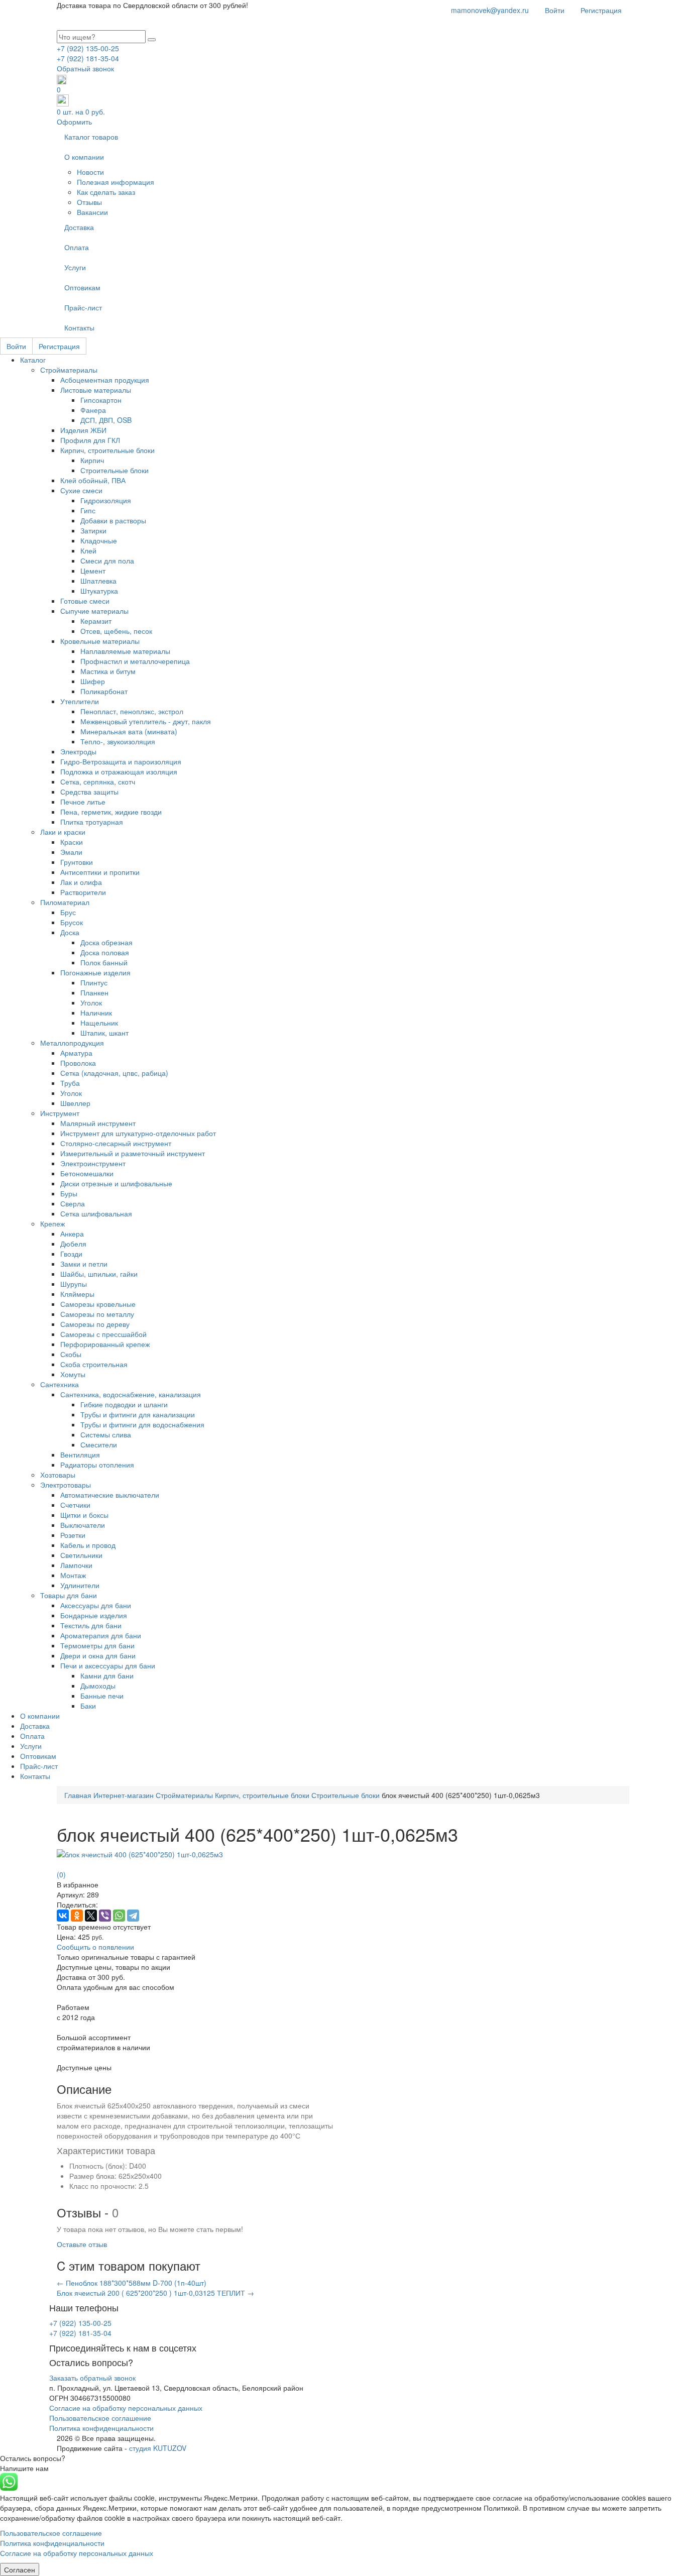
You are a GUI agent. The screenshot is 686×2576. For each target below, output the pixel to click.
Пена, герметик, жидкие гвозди (111, 812)
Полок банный (104, 962)
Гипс (88, 510)
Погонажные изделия (95, 972)
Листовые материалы (96, 390)
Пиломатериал (65, 902)
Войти (555, 10)
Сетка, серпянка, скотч (98, 781)
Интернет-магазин (124, 1795)
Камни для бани (107, 1675)
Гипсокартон (101, 400)
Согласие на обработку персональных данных (126, 2408)
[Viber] (105, 1916)
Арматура (76, 1053)
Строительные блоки (115, 470)
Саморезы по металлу (97, 1314)
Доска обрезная (106, 942)
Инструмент (60, 1113)
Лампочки (76, 1565)
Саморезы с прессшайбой (103, 1334)
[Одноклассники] (77, 1916)
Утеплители (80, 701)
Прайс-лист (83, 307)
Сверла (73, 1203)
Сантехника (60, 1384)
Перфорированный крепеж (105, 1344)
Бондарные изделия (94, 1615)
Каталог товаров (91, 137)
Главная (78, 1795)
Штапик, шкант (104, 1033)
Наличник (96, 1013)
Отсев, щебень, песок (116, 631)
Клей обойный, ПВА (93, 480)
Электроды (78, 751)
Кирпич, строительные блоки (107, 450)
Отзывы (89, 202)
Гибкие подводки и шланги (124, 1404)
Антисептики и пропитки (100, 872)
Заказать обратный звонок (92, 2378)
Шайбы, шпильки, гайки (99, 1274)
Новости (90, 172)
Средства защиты (89, 792)
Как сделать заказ (106, 192)
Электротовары (66, 1485)
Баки (88, 1706)
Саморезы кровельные (98, 1304)
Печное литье (83, 802)
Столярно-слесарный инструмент (116, 1143)
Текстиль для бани (91, 1625)
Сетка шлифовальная (96, 1213)
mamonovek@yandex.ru (490, 10)
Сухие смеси (81, 490)
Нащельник (99, 1023)
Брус (68, 912)
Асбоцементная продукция (105, 380)
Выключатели (83, 1525)
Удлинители (80, 1585)
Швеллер (75, 1103)
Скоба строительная (94, 1364)
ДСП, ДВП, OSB (106, 420)
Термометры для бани (97, 1645)
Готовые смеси (85, 601)
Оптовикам (82, 287)
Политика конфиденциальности (101, 2428)
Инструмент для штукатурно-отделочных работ (138, 1133)
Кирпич (92, 460)
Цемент (93, 571)
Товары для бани (69, 1595)
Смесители (99, 1444)
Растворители (83, 892)
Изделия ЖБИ (83, 430)
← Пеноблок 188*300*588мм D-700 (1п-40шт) (132, 2283)
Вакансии (92, 212)
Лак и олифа (81, 882)
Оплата (77, 247)
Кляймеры (77, 1294)
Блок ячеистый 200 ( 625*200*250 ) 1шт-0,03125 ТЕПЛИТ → (155, 2293)
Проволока (78, 1063)
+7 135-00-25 (88, 48)
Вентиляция (80, 1454)
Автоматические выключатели (110, 1495)
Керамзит (96, 621)
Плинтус (94, 982)
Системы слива (106, 1434)
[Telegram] (133, 1916)
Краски (72, 842)
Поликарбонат (104, 691)
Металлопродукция (72, 1043)
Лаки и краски (63, 832)
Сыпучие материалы (94, 611)
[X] (91, 1916)
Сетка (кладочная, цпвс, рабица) (114, 1073)
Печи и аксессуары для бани (108, 1665)
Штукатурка (99, 591)
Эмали (71, 852)
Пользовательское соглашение (100, 2418)
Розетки (73, 1535)
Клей (88, 550)
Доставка (79, 227)
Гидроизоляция (106, 500)
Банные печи (102, 1696)
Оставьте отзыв (82, 2244)
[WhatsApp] (119, 1916)
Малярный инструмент (98, 1123)
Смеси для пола (107, 561)
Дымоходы (98, 1686)
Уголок (91, 1002)
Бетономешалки (87, 1173)
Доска (70, 932)
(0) (61, 1874)
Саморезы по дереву (95, 1324)
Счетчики (75, 1505)
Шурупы (74, 1284)
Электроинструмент (93, 1163)
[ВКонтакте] (63, 1916)
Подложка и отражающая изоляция (119, 771)
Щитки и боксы (84, 1515)
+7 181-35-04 (88, 58)
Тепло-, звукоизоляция (118, 741)
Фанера (93, 410)
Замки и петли (84, 1264)
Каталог (33, 360)
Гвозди (71, 1254)
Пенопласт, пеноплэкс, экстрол (132, 711)
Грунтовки (77, 862)
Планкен (94, 992)
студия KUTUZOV (158, 2448)
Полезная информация (116, 182)
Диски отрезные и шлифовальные (116, 1183)
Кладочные (99, 540)
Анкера (72, 1234)
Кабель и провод (88, 1545)
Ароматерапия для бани (101, 1635)
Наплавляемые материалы (125, 651)
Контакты (79, 327)
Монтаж (73, 1575)
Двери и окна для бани (98, 1655)
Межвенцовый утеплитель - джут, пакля (146, 721)
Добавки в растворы (113, 520)
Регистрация (601, 10)
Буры (69, 1193)
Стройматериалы (69, 370)
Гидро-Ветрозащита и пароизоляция (121, 761)
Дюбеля (73, 1244)
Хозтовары (58, 1475)
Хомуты (73, 1374)
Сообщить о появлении (95, 1947)
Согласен (20, 2569)
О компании (84, 157)
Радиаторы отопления (97, 1465)
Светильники (81, 1555)
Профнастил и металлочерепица (135, 661)
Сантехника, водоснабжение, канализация (131, 1394)
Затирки (93, 530)
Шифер (93, 681)
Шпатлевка (98, 581)
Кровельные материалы (100, 641)
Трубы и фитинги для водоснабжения (142, 1424)
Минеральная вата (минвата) (129, 731)
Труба (70, 1083)
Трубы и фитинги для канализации (138, 1414)
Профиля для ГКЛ (90, 440)
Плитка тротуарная (92, 822)
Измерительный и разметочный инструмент (133, 1153)
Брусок (72, 922)
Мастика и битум (108, 671)
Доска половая (105, 952)
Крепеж (52, 1223)
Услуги (75, 267)
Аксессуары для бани (96, 1605)
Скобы (71, 1354)
